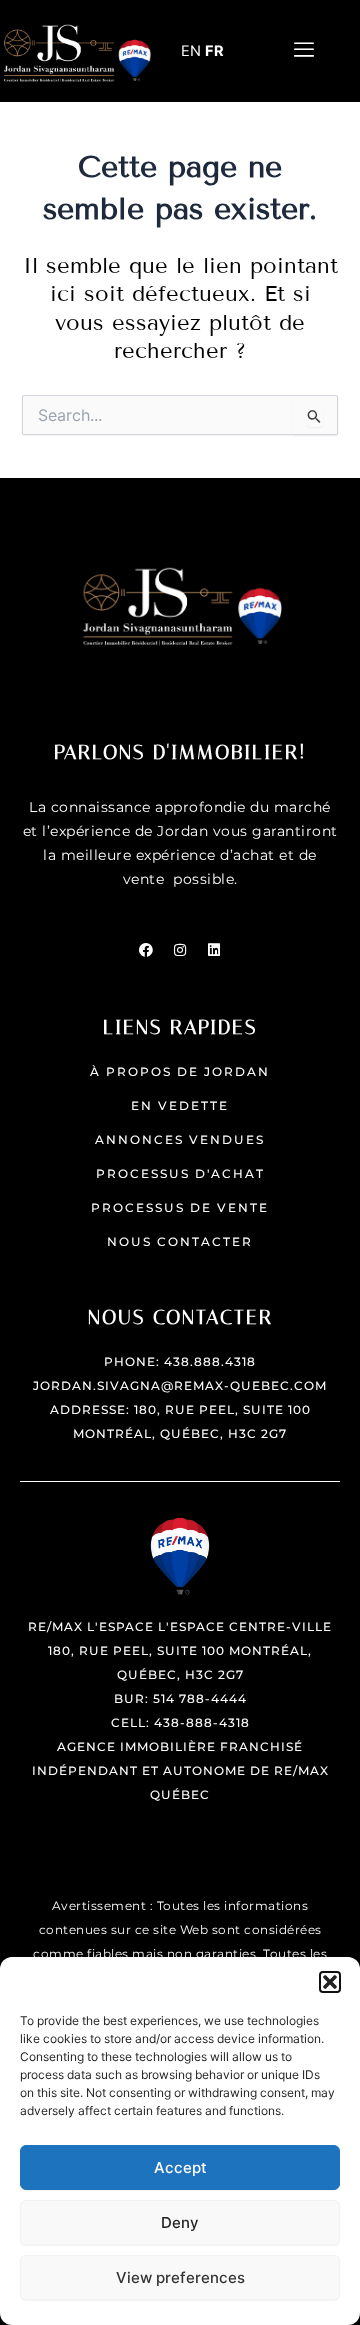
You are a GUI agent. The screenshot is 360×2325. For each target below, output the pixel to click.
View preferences (180, 2277)
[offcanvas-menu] (304, 50)
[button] (330, 1982)
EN (191, 51)
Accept (180, 2167)
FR (214, 51)
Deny (180, 2222)
